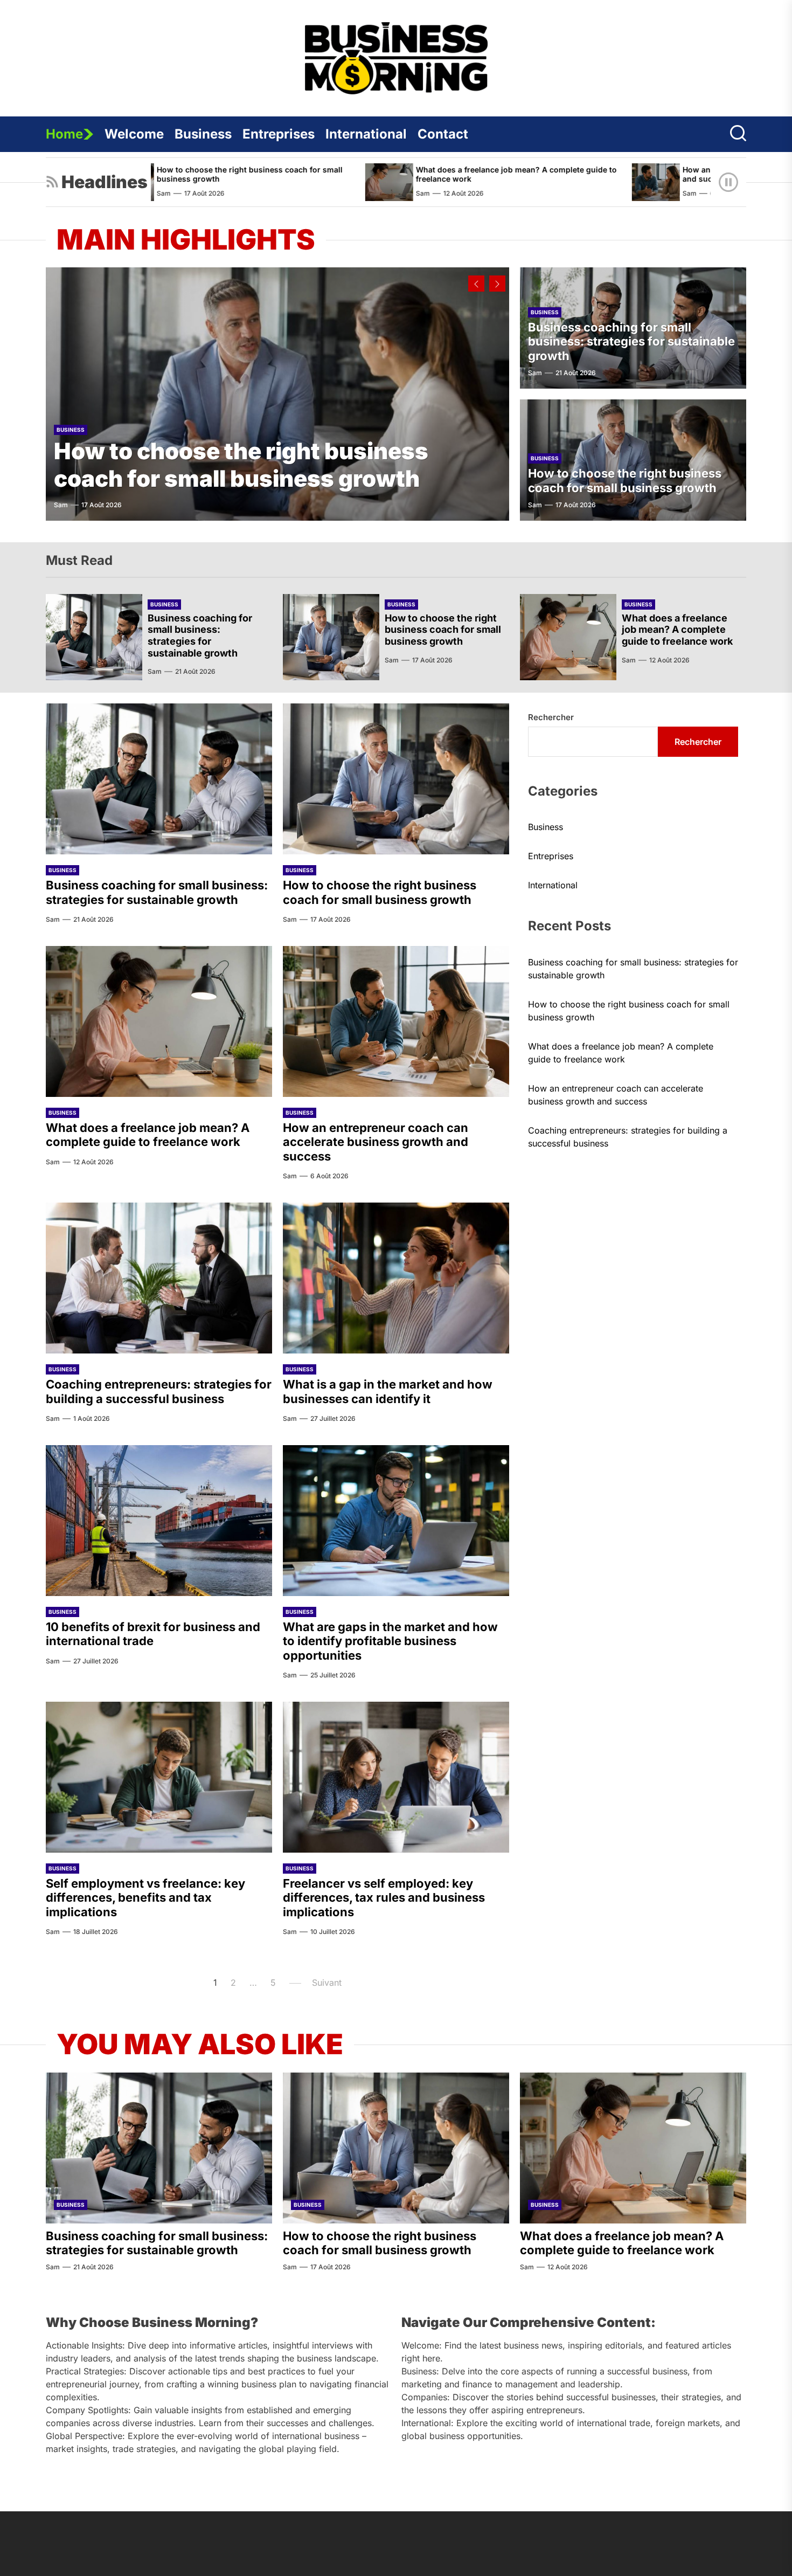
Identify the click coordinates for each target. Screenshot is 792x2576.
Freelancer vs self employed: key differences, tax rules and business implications (384, 1898)
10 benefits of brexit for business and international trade (153, 1634)
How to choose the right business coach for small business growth (241, 464)
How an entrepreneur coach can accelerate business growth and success (376, 1142)
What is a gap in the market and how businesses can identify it (388, 1391)
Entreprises (279, 134)
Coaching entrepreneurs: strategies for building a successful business (159, 1391)
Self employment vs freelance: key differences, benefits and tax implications (145, 1898)
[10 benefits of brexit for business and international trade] (159, 1521)
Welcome (134, 134)
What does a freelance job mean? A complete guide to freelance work (405, 174)
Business (203, 134)
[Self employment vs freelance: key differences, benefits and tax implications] (159, 1777)
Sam (311, 193)
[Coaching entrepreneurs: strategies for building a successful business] (159, 1278)
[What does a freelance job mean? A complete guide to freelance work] (278, 182)
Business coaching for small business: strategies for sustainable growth (631, 341)
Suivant (327, 1983)
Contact (443, 134)
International (366, 134)
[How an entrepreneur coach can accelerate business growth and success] (544, 182)
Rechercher (551, 717)
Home (64, 134)
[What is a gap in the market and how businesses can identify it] (396, 1278)
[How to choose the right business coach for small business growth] (277, 394)
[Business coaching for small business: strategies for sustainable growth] (94, 637)
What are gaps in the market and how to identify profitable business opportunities (390, 1641)
